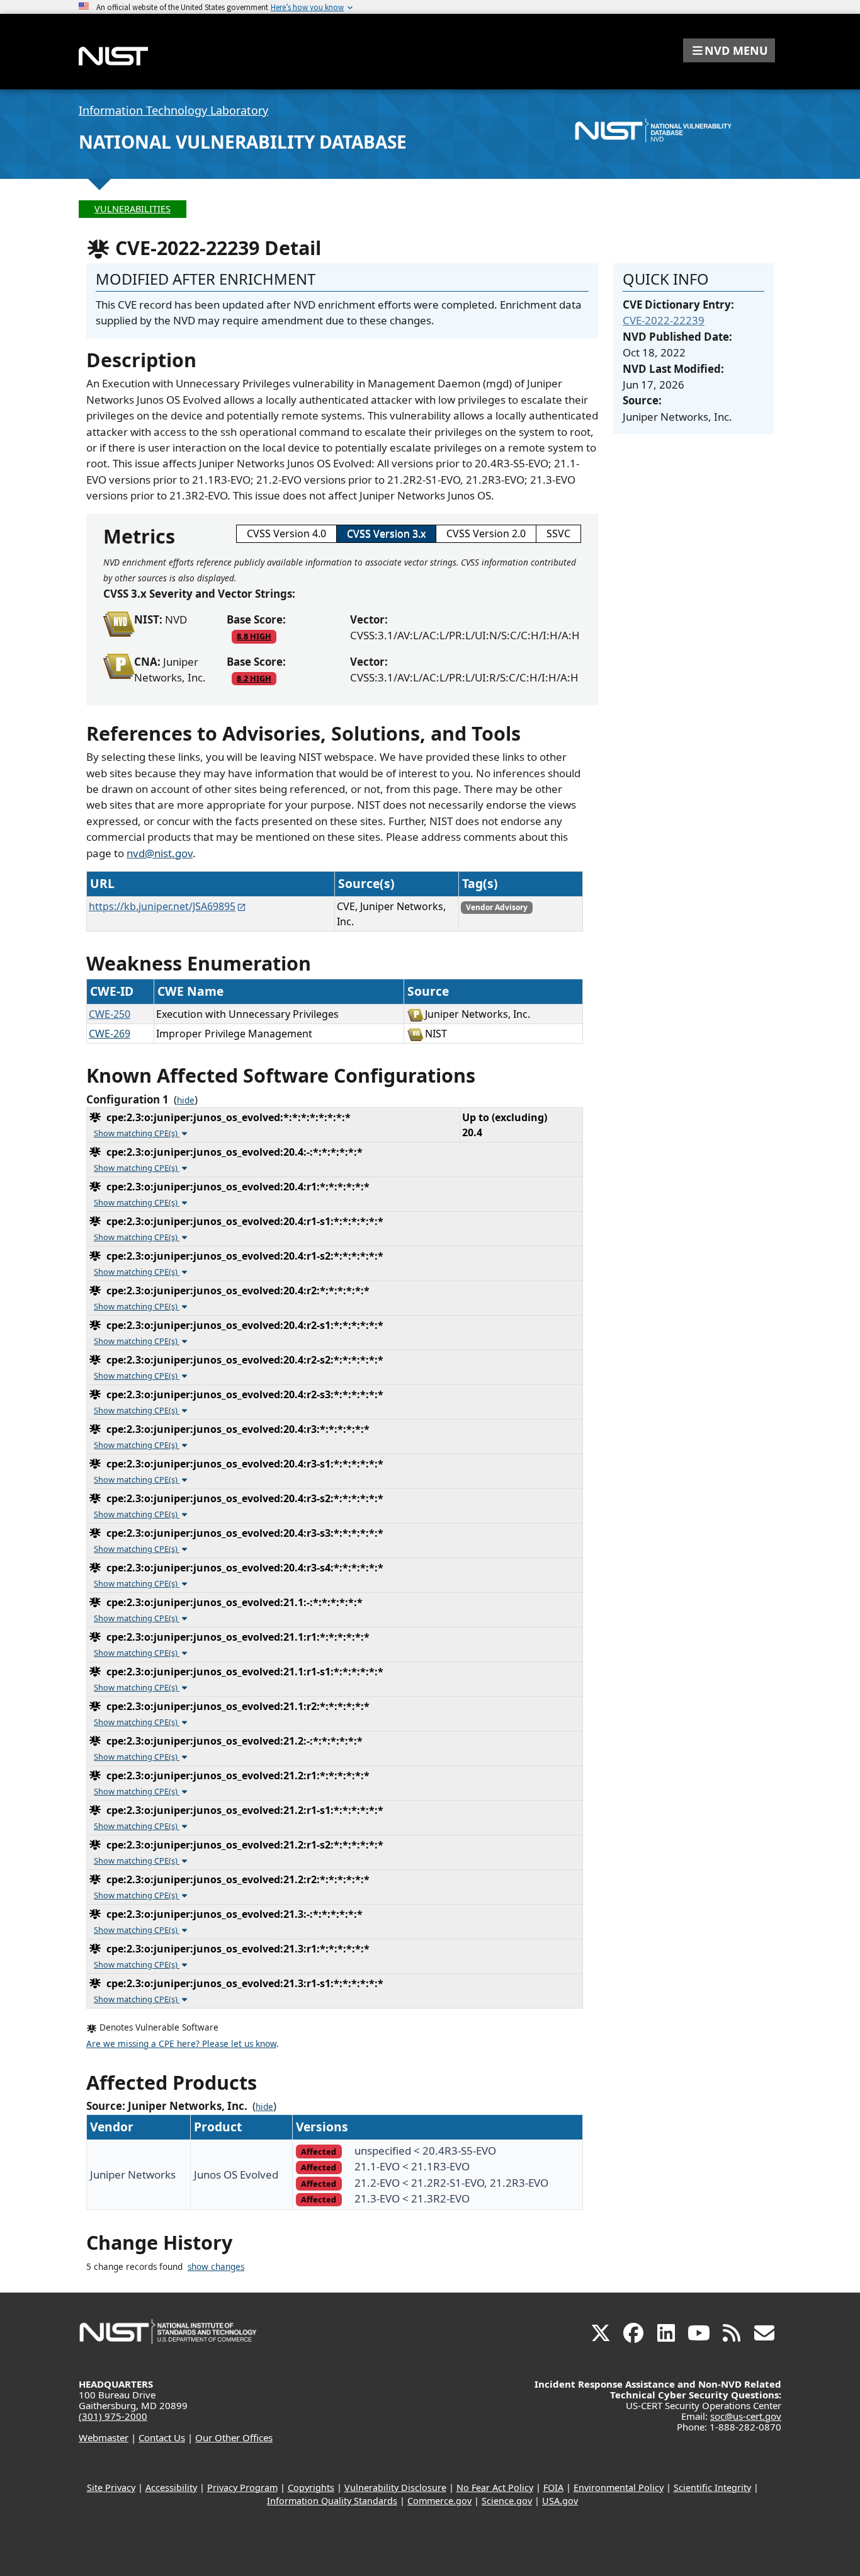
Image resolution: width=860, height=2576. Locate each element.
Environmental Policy (619, 2488)
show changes (216, 2267)
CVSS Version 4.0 (286, 533)
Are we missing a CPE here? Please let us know (181, 2044)
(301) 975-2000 (113, 2416)
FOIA (553, 2488)
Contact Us (162, 2437)
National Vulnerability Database (243, 142)
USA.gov (560, 2501)
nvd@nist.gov (160, 853)
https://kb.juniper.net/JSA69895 (162, 906)
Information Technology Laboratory (173, 110)
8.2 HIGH (254, 678)
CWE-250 (110, 1014)
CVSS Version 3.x (386, 533)
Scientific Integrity (712, 2488)
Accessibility (171, 2488)
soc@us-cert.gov (746, 2416)
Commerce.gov (439, 2501)
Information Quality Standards (332, 2501)
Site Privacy (111, 2488)
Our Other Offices (234, 2437)
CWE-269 (110, 1034)
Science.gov (507, 2501)
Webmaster (104, 2437)
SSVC (558, 533)
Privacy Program (242, 2488)
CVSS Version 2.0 (486, 533)
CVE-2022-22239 (664, 320)
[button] (729, 50)
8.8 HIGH (254, 636)
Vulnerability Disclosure (395, 2488)
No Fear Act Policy (495, 2488)
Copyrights (311, 2488)
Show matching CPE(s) (137, 1133)
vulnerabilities (133, 209)
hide (186, 1100)
